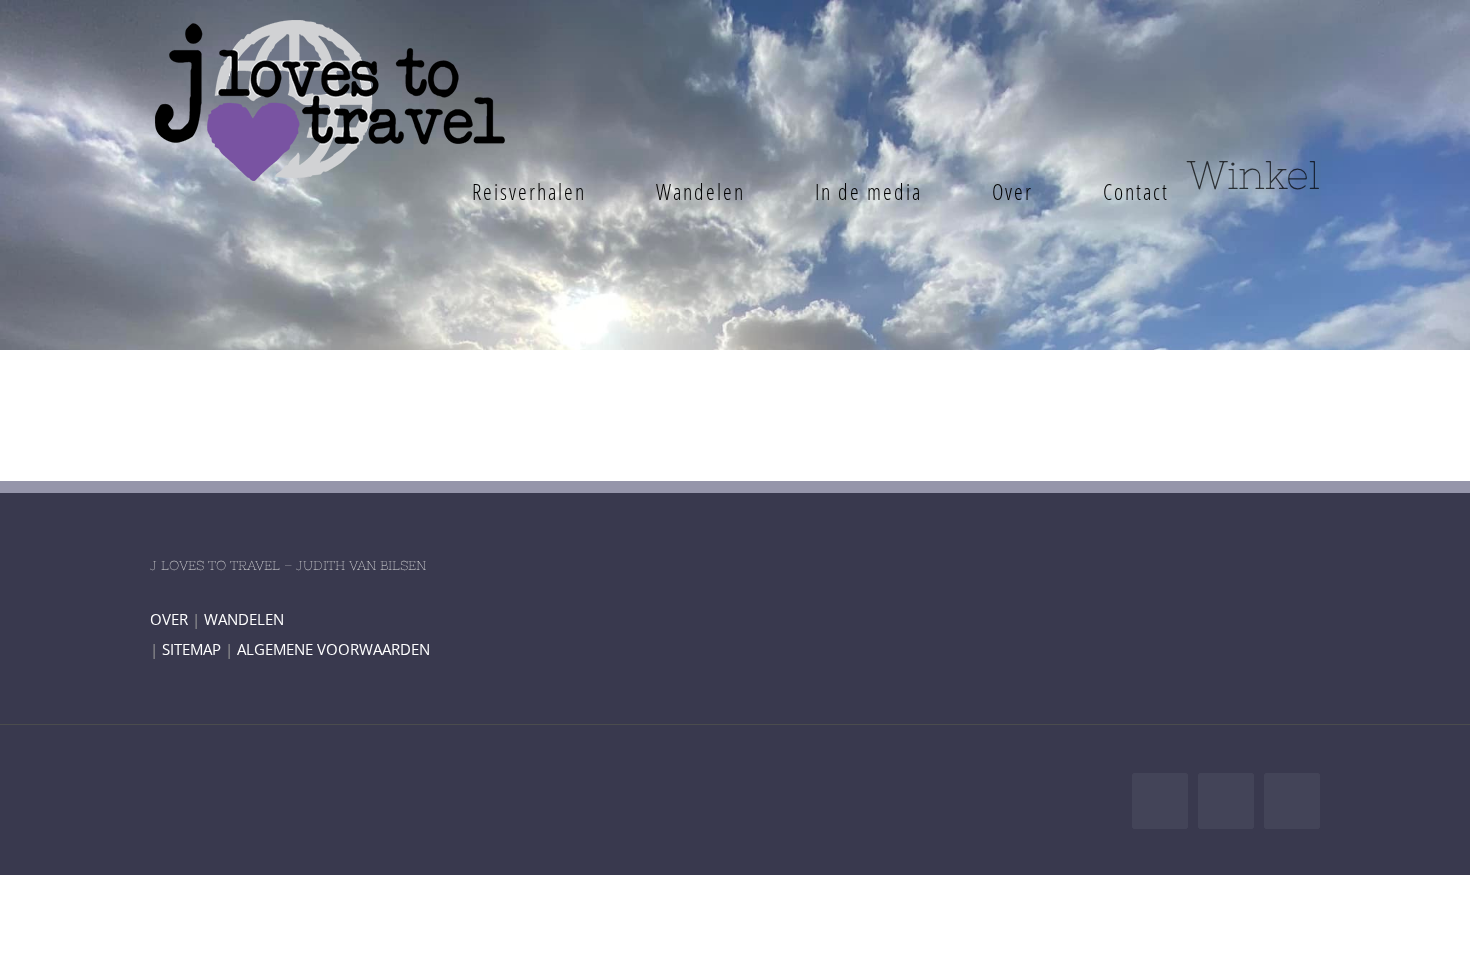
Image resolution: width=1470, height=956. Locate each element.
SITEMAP (191, 649)
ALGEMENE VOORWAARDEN (333, 649)
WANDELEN (244, 619)
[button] (1248, 191)
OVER (169, 619)
